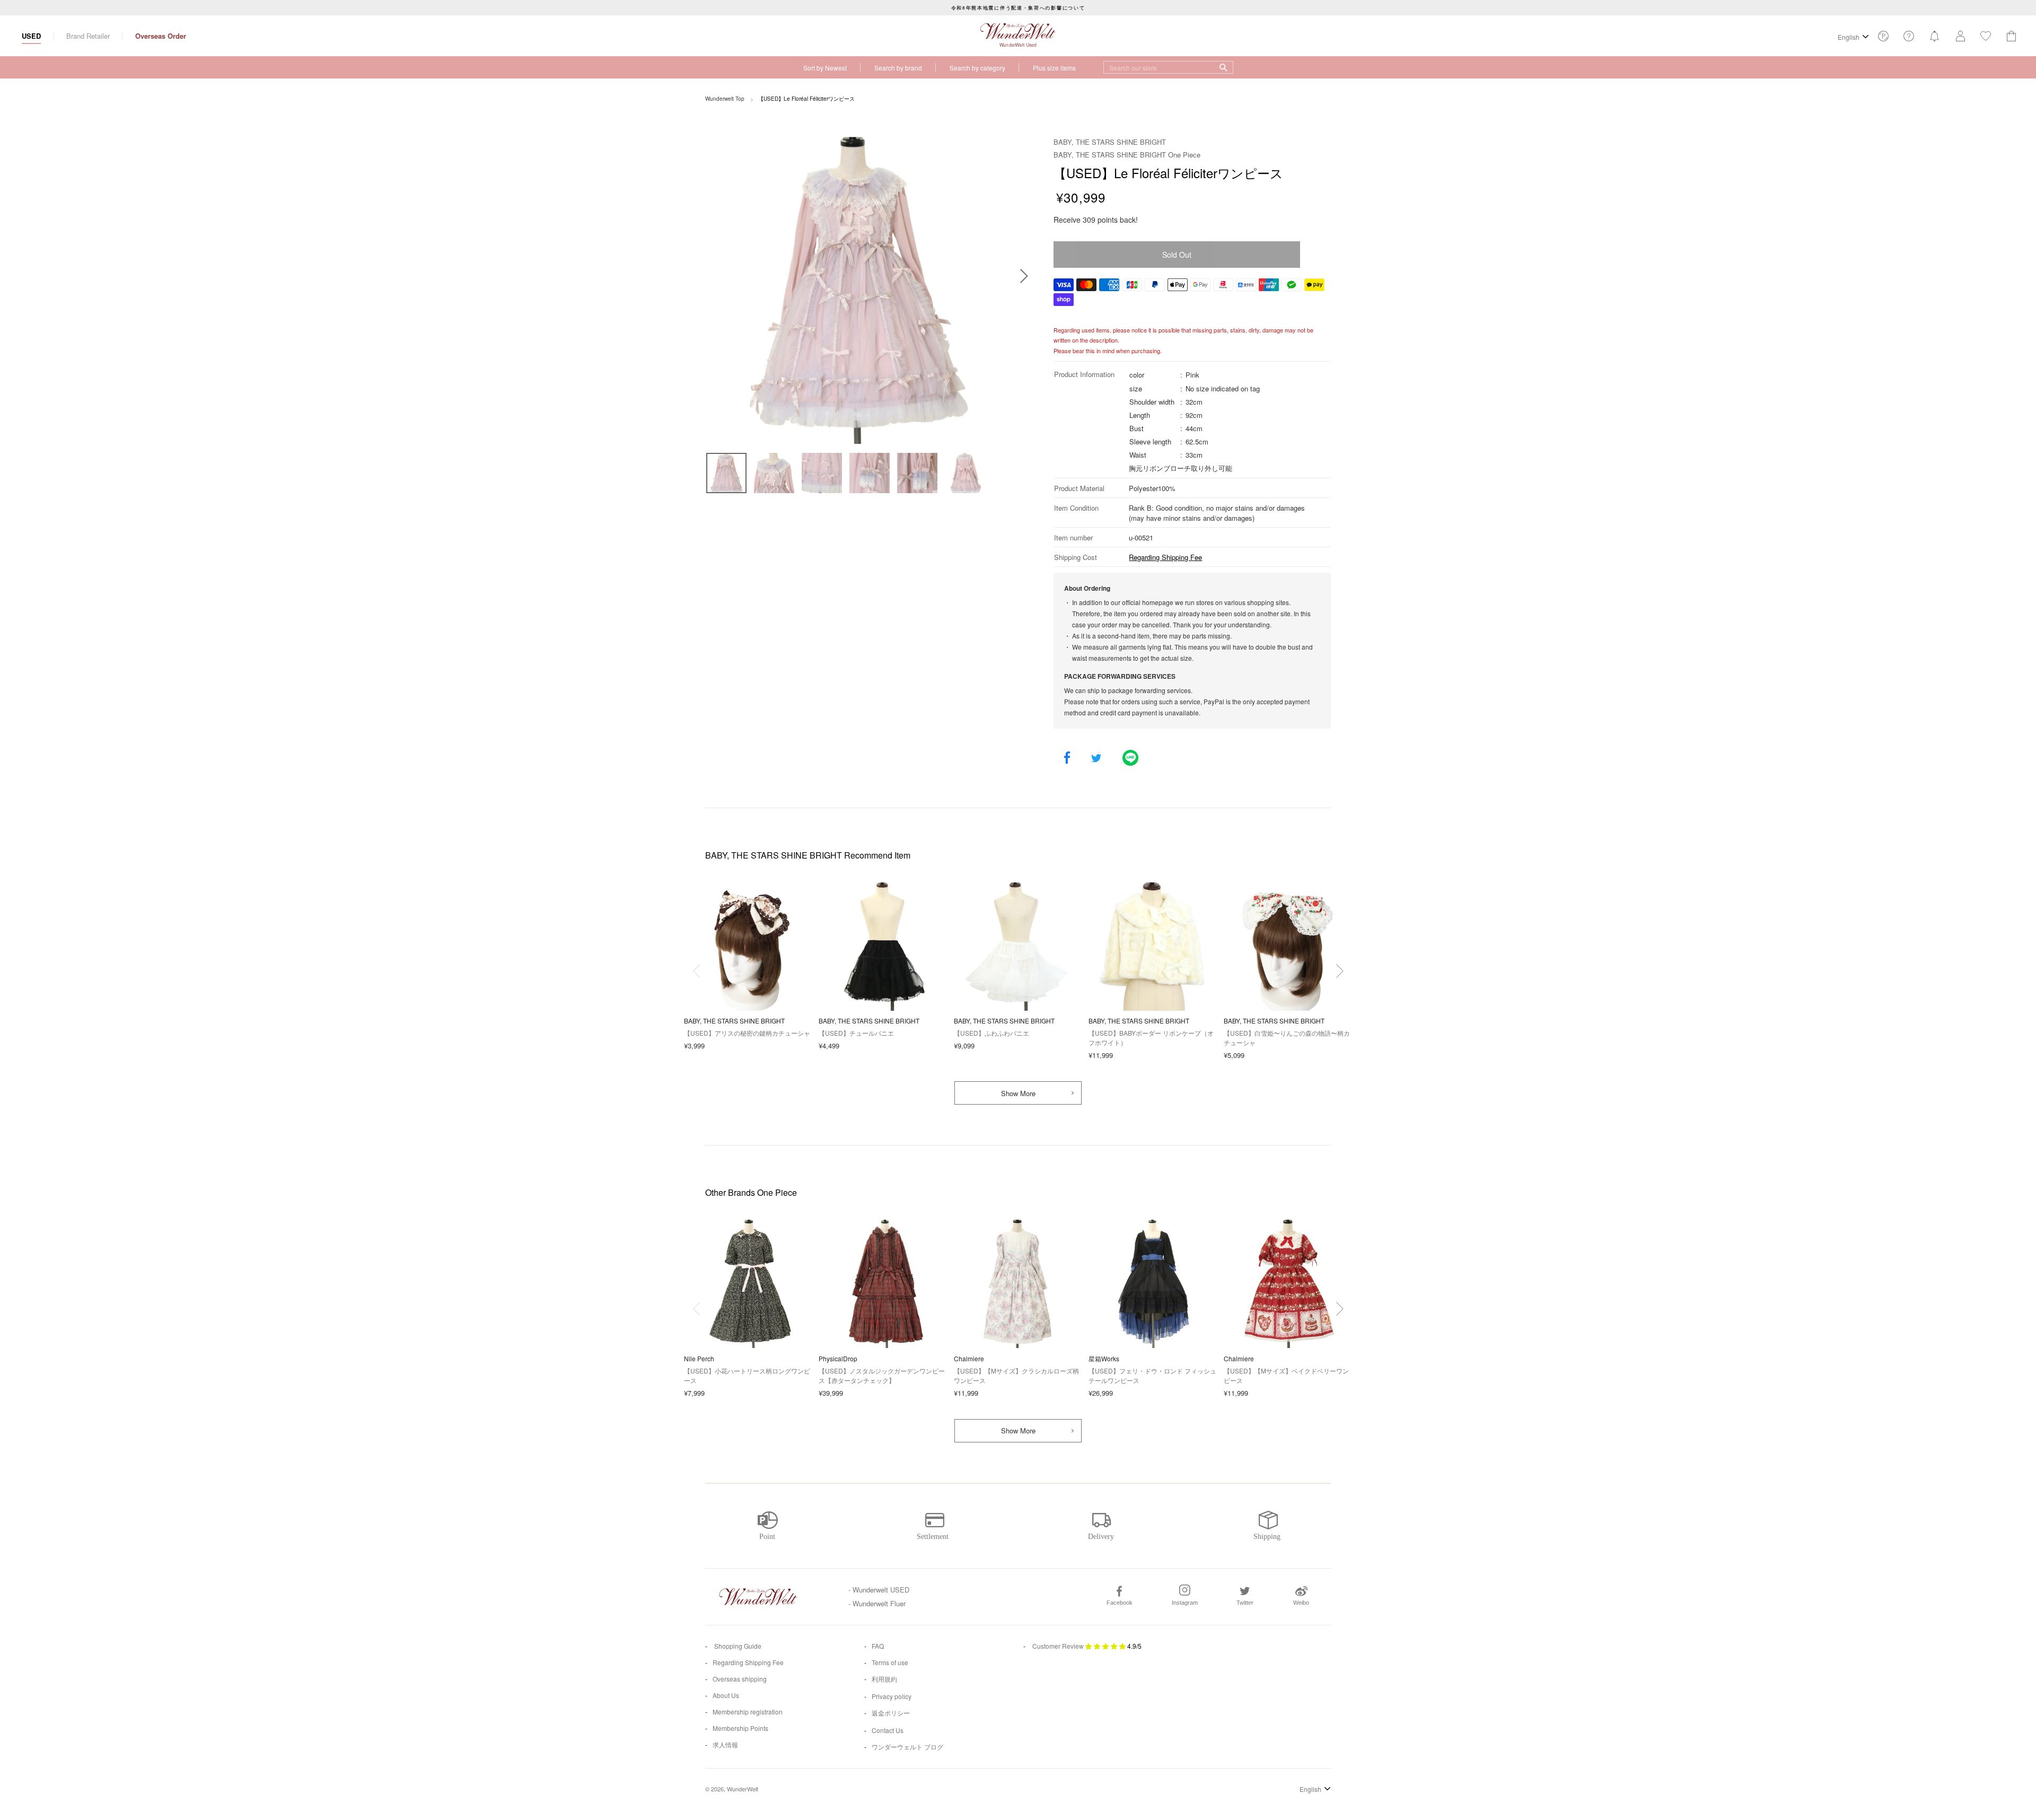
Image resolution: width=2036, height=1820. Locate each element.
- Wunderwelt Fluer (877, 1603)
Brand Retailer (88, 36)
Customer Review (1058, 1646)
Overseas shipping (740, 1679)
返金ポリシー (891, 1713)
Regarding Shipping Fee (1165, 557)
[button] (1340, 971)
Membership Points (740, 1728)
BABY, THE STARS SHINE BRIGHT (1110, 142)
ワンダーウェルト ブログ (907, 1747)
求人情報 (725, 1744)
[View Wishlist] (1883, 39)
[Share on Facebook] (1067, 759)
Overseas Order (161, 36)
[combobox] (1168, 67)
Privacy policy (892, 1696)
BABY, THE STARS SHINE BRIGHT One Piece (1127, 155)
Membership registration (748, 1712)
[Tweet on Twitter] (1096, 759)
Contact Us (888, 1730)
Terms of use (890, 1662)
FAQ (878, 1646)
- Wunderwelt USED (879, 1590)
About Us (726, 1695)
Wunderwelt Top (725, 99)
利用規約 (884, 1679)
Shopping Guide (737, 1646)
